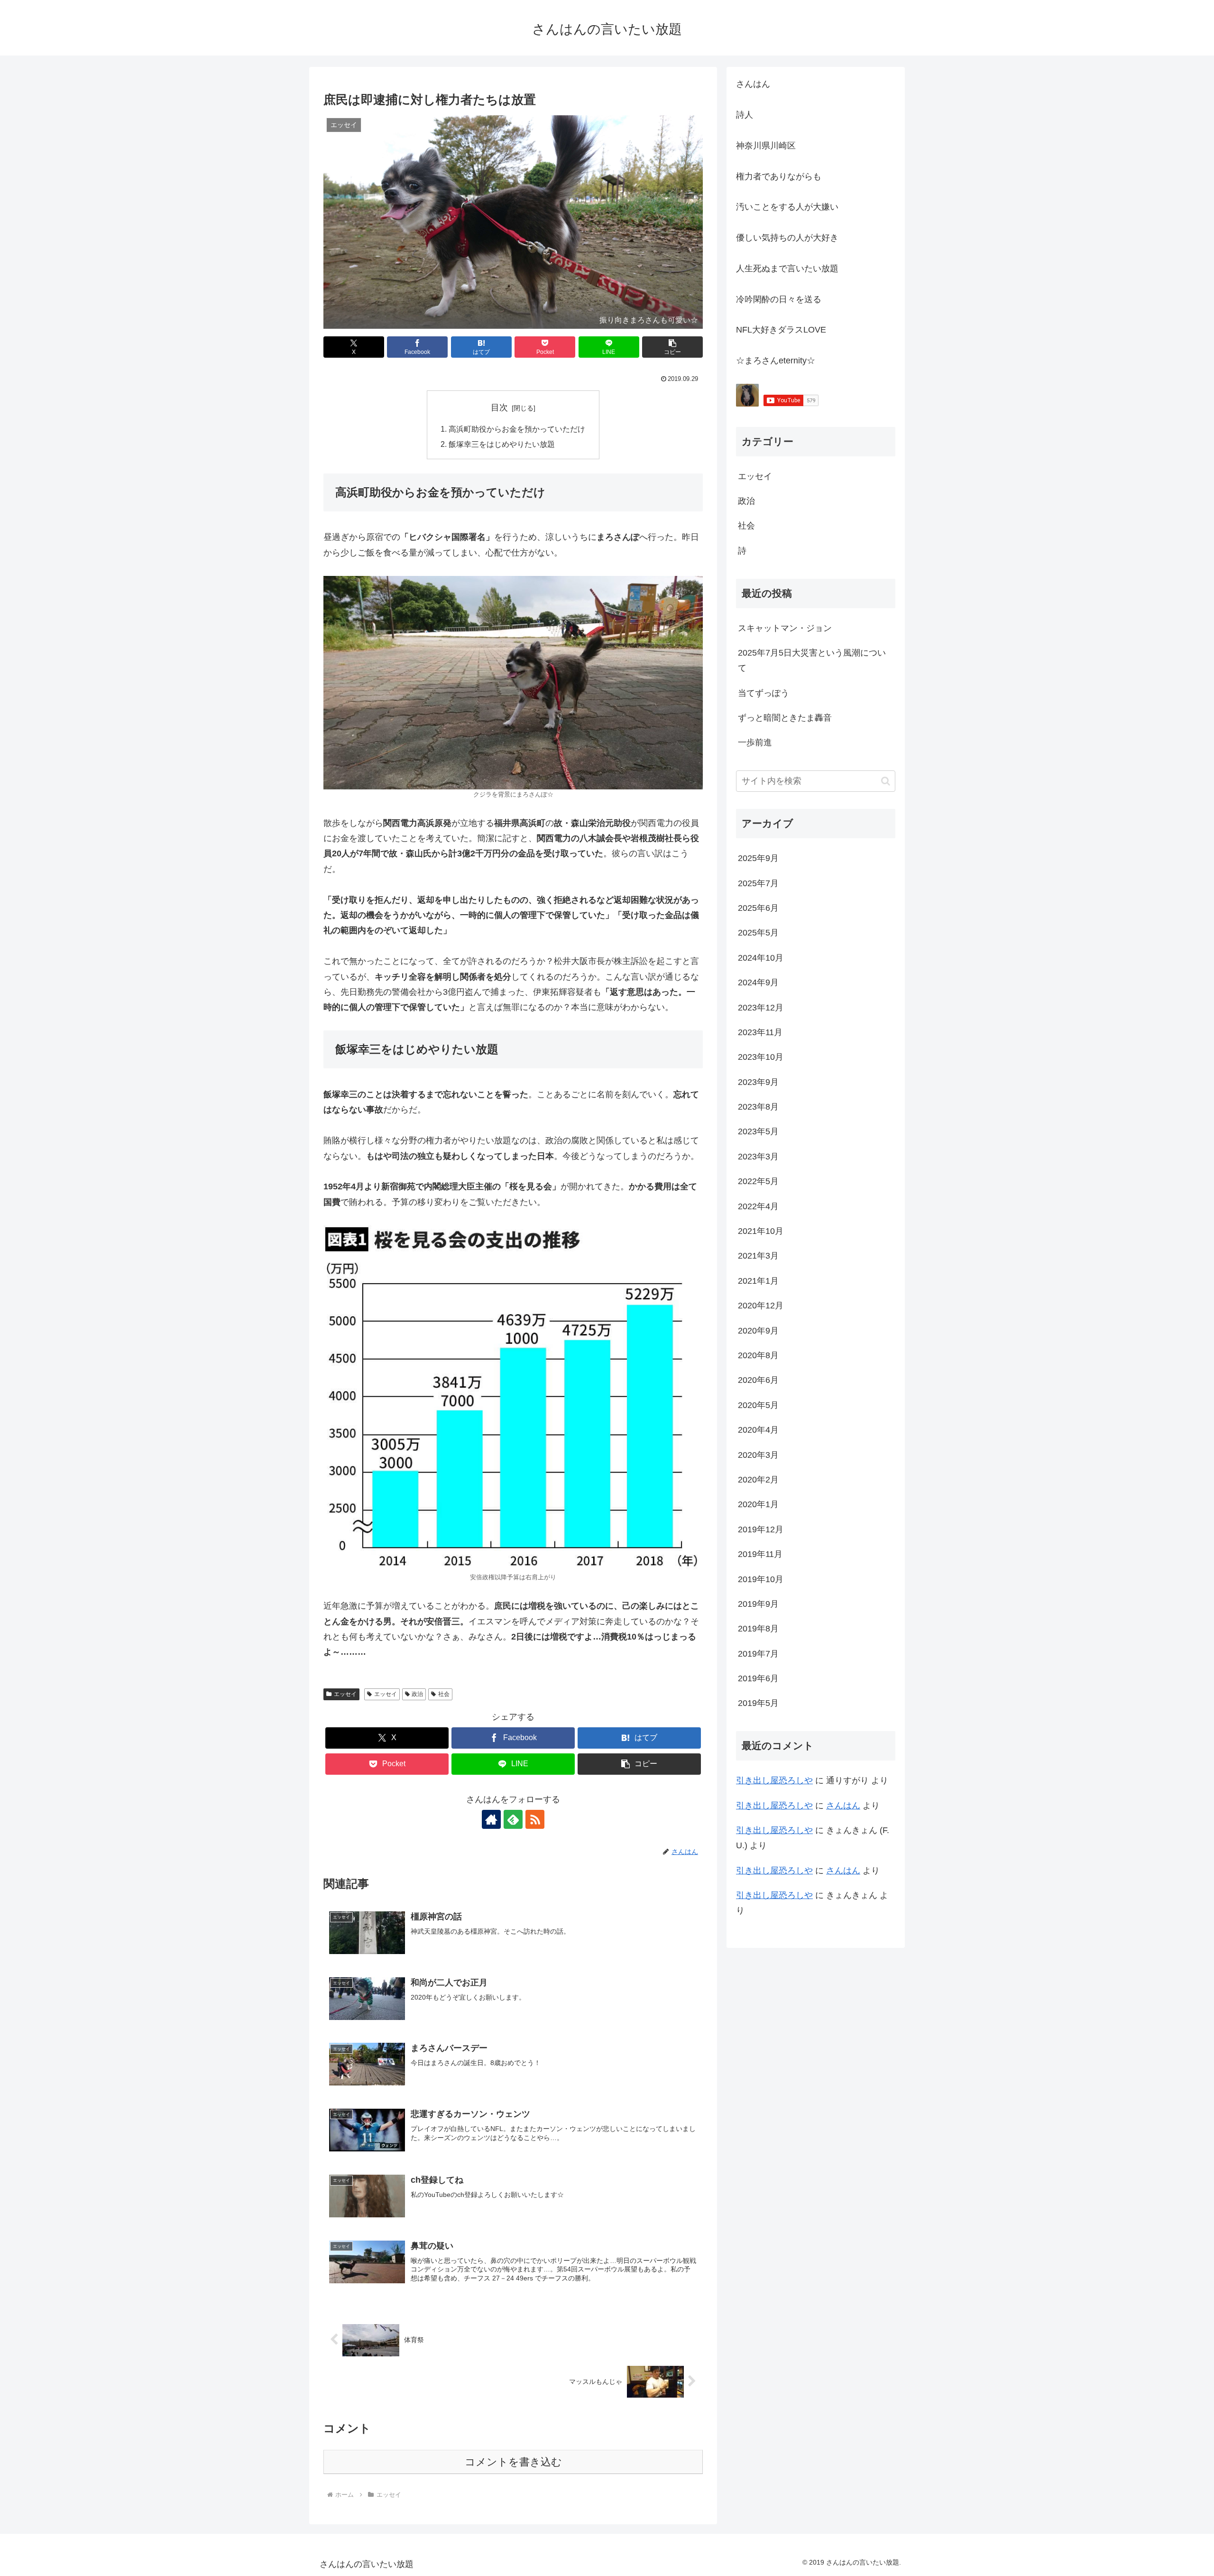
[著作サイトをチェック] (491, 1819)
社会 (444, 1694)
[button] (672, 347)
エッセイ (345, 1694)
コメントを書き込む (513, 2462)
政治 (417, 1694)
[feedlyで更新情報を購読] (513, 1819)
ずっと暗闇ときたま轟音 (785, 718)
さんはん (843, 1806)
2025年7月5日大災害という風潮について (812, 660)
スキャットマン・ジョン (785, 628)
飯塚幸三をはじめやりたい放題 (502, 444)
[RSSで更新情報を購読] (535, 1819)
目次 (499, 408)
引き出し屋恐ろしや (774, 1780)
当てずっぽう (763, 693)
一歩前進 (755, 742)
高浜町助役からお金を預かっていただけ (517, 429)
